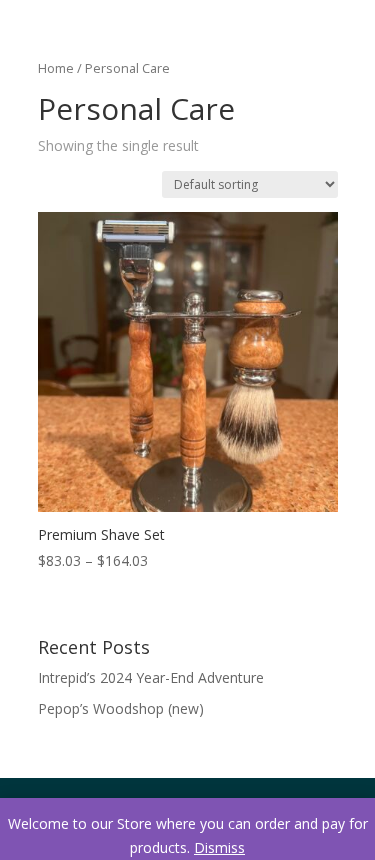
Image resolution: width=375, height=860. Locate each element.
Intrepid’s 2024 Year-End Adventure (151, 677)
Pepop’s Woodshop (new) (121, 708)
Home (56, 68)
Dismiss (219, 847)
